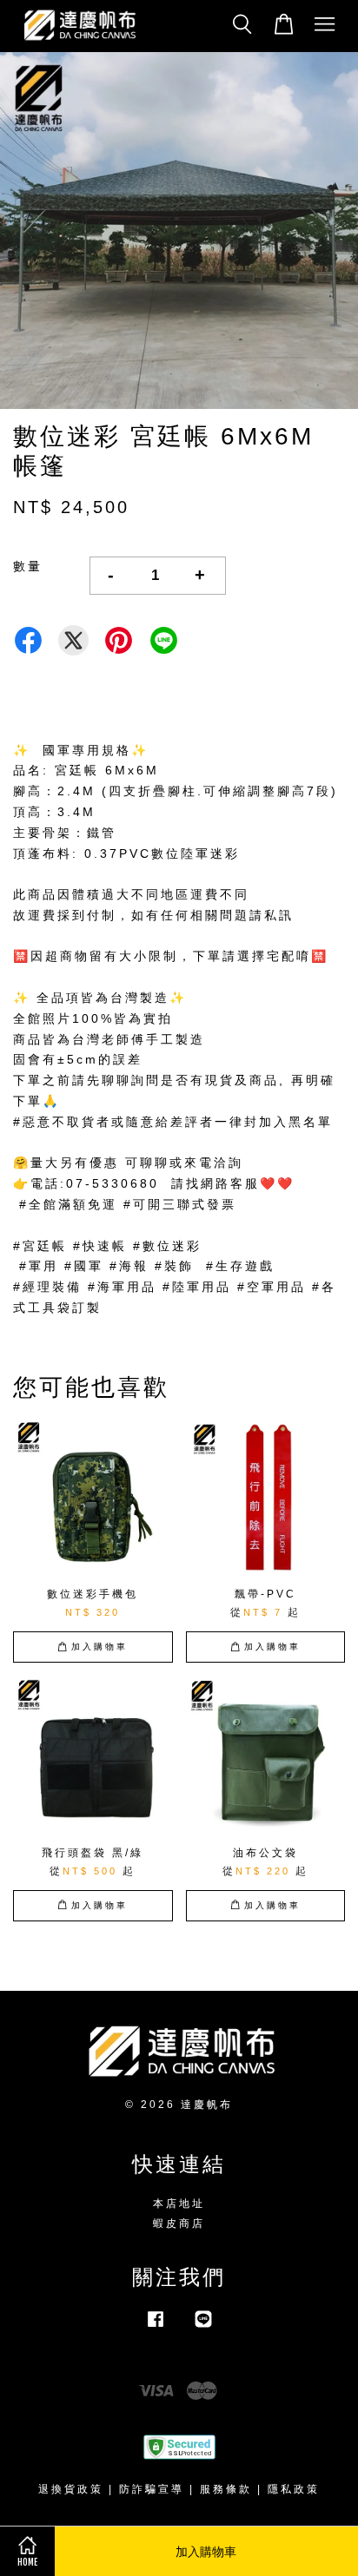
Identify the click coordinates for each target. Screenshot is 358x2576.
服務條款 (226, 2489)
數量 (28, 566)
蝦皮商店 (179, 2224)
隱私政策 (294, 2489)
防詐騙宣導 (152, 2489)
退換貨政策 (71, 2489)
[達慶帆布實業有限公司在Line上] (203, 2328)
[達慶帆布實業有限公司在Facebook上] (156, 2328)
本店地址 (179, 2204)
